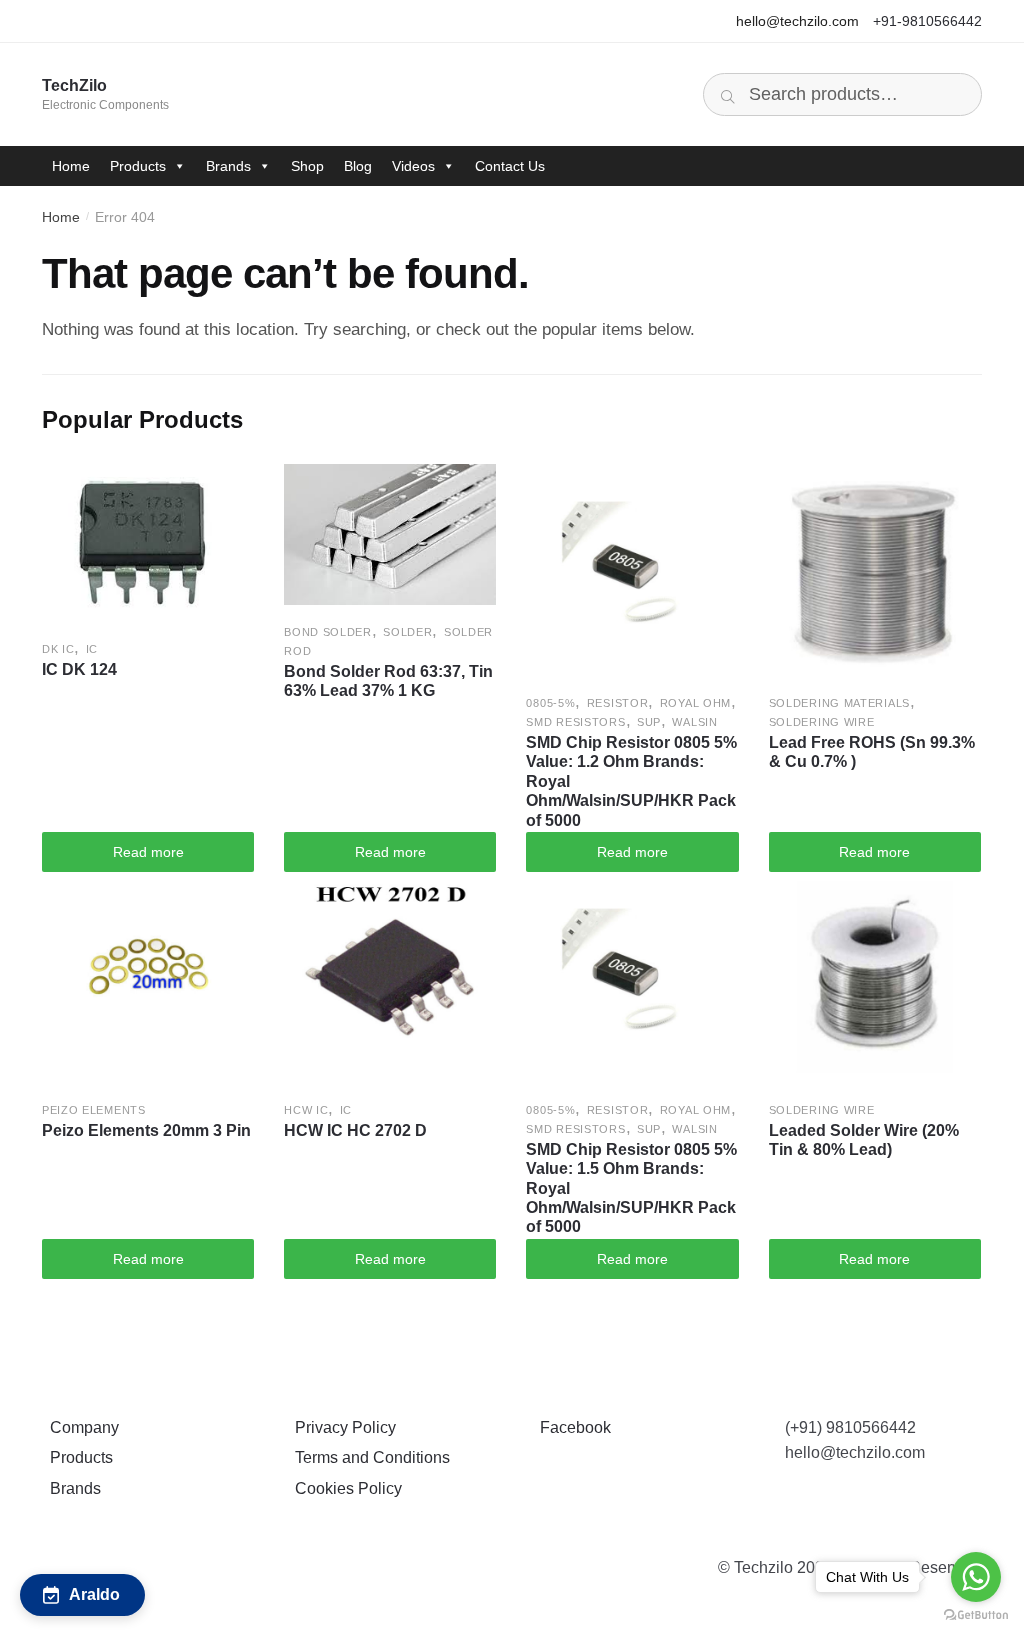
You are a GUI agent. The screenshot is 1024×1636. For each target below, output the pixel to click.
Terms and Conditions (368, 1457)
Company (80, 1427)
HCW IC (306, 1110)
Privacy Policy (341, 1427)
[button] (82, 1595)
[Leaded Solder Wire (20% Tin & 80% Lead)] (875, 977)
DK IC (58, 649)
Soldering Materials (839, 703)
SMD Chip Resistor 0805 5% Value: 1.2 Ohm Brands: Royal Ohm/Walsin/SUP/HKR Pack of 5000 (631, 781)
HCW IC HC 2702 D (355, 1130)
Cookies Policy (344, 1488)
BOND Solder (328, 632)
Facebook (571, 1427)
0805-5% (550, 703)
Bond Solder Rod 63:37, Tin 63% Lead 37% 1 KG (388, 681)
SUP (649, 722)
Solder (407, 632)
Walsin (694, 722)
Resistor (618, 703)
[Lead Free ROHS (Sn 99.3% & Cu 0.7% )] (875, 570)
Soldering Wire (822, 722)
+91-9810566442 (927, 21)
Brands (228, 166)
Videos (413, 166)
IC (92, 649)
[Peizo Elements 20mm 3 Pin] (148, 977)
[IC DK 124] (148, 543)
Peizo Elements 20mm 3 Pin (146, 1130)
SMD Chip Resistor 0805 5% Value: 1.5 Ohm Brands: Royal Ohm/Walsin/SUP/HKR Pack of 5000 (631, 1188)
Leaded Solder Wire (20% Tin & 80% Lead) (864, 1140)
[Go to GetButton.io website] (976, 1615)
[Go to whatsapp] (976, 1577)
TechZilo (74, 85)
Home (71, 166)
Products (138, 166)
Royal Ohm (695, 703)
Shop (307, 166)
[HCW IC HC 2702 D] (390, 977)
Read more (148, 852)
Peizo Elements (94, 1110)
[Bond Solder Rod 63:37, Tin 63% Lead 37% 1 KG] (390, 534)
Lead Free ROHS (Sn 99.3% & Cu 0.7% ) (872, 752)
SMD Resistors (575, 722)
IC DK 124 (79, 669)
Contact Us (510, 166)
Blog (358, 166)
